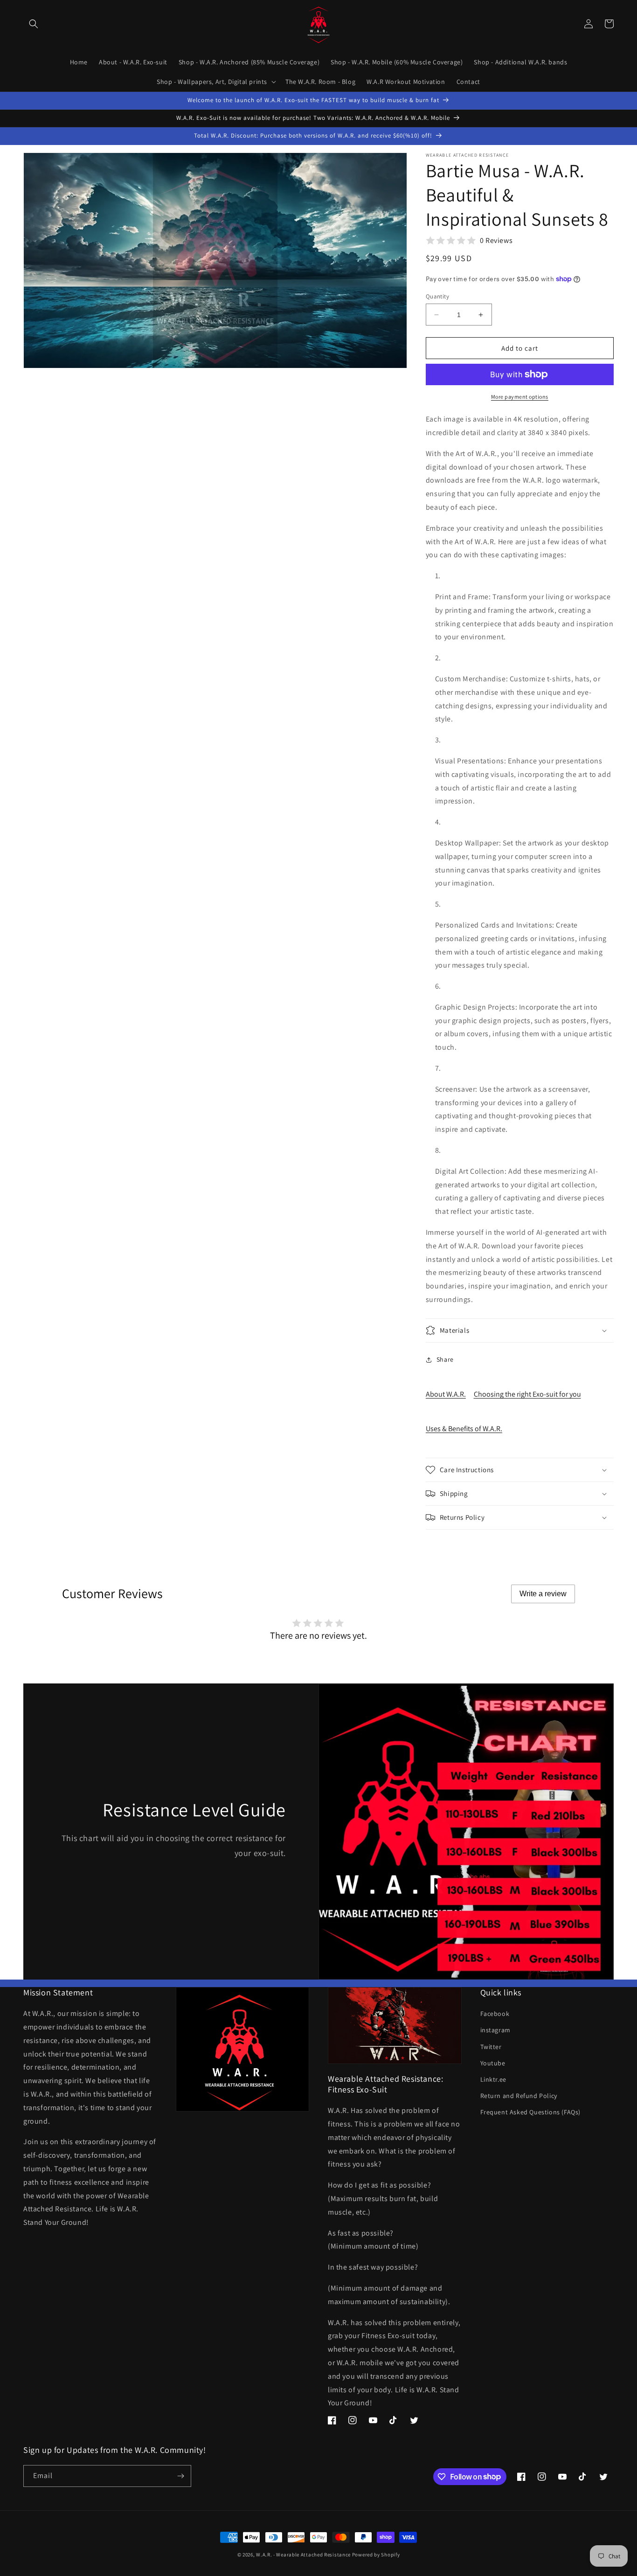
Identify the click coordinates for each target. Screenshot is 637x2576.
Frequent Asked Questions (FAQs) (531, 2112)
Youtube (493, 2063)
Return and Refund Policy (519, 2096)
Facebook (495, 2014)
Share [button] (445, 1359)
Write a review (543, 1594)
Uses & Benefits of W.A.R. (464, 1429)
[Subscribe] (180, 2476)
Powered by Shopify (376, 2555)
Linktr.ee (493, 2079)
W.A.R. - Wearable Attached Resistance (303, 2555)
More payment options (520, 397)
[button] (34, 24)
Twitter (491, 2047)
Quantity (437, 296)
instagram (495, 2030)
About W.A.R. (446, 1394)
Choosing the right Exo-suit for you (527, 1394)
